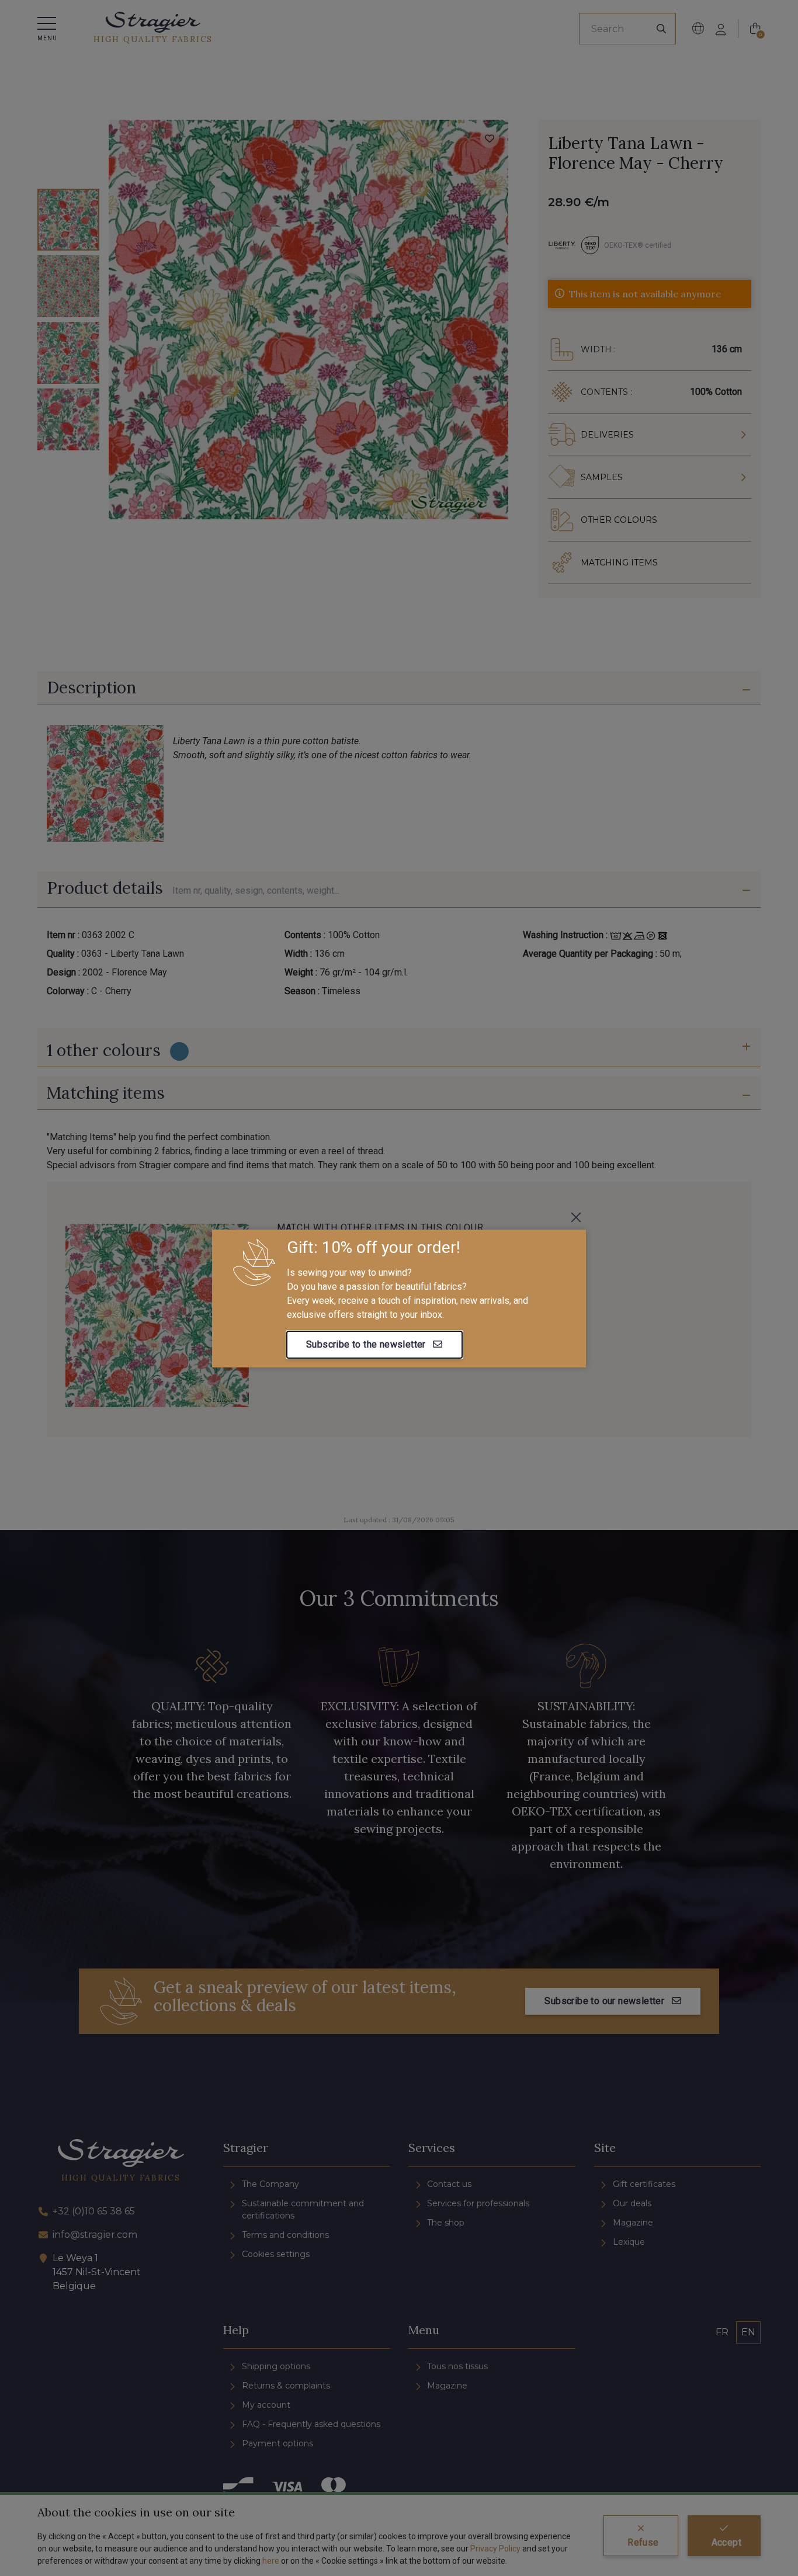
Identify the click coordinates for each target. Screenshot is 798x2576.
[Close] (576, 1217)
